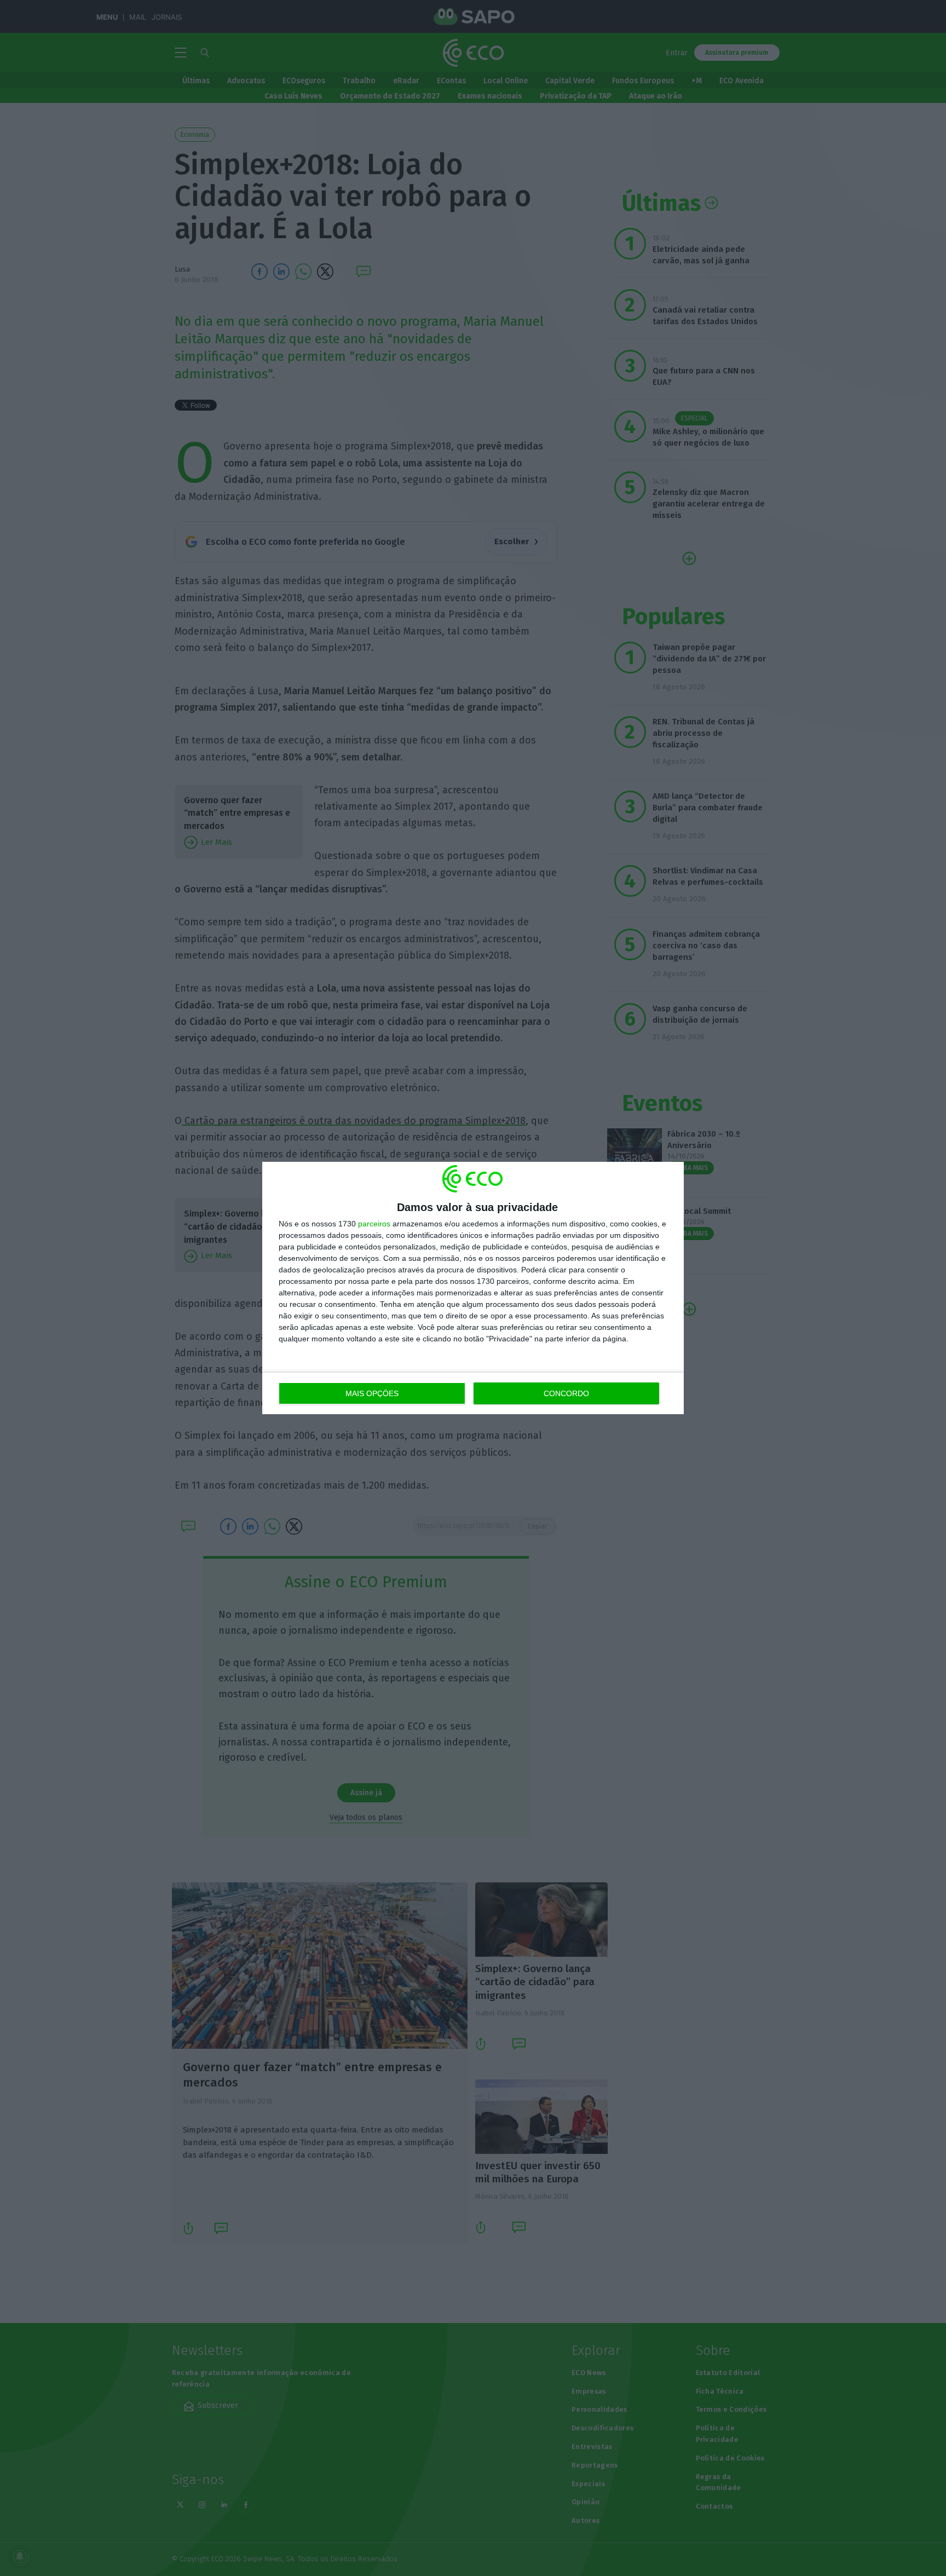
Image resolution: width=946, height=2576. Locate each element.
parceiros (374, 1224)
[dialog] (473, 1288)
